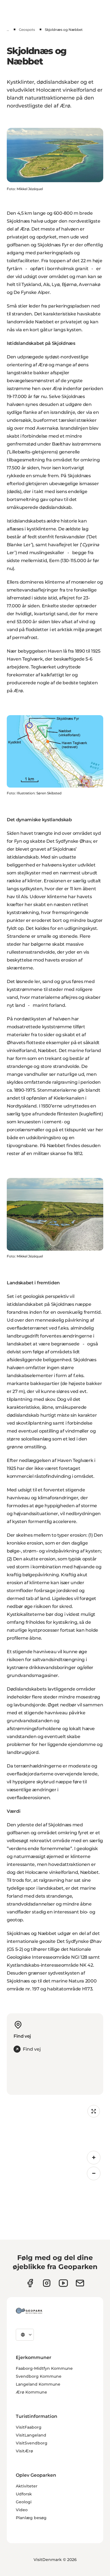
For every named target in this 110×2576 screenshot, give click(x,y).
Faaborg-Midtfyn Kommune (44, 2368)
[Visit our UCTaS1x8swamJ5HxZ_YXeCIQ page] (63, 2283)
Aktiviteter (27, 2486)
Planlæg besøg (31, 2518)
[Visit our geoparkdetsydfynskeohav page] (30, 2283)
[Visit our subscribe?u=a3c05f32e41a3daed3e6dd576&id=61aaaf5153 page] (80, 2283)
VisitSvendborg (32, 2443)
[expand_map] (94, 2111)
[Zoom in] (94, 2158)
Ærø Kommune (31, 2392)
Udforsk (24, 2494)
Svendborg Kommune (39, 2376)
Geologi (24, 2502)
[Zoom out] (94, 2173)
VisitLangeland (31, 2435)
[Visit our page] (47, 2283)
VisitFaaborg (29, 2427)
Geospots (27, 30)
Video (22, 2510)
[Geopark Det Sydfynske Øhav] (29, 2311)
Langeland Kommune (38, 2384)
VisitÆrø (24, 2451)
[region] (55, 2142)
